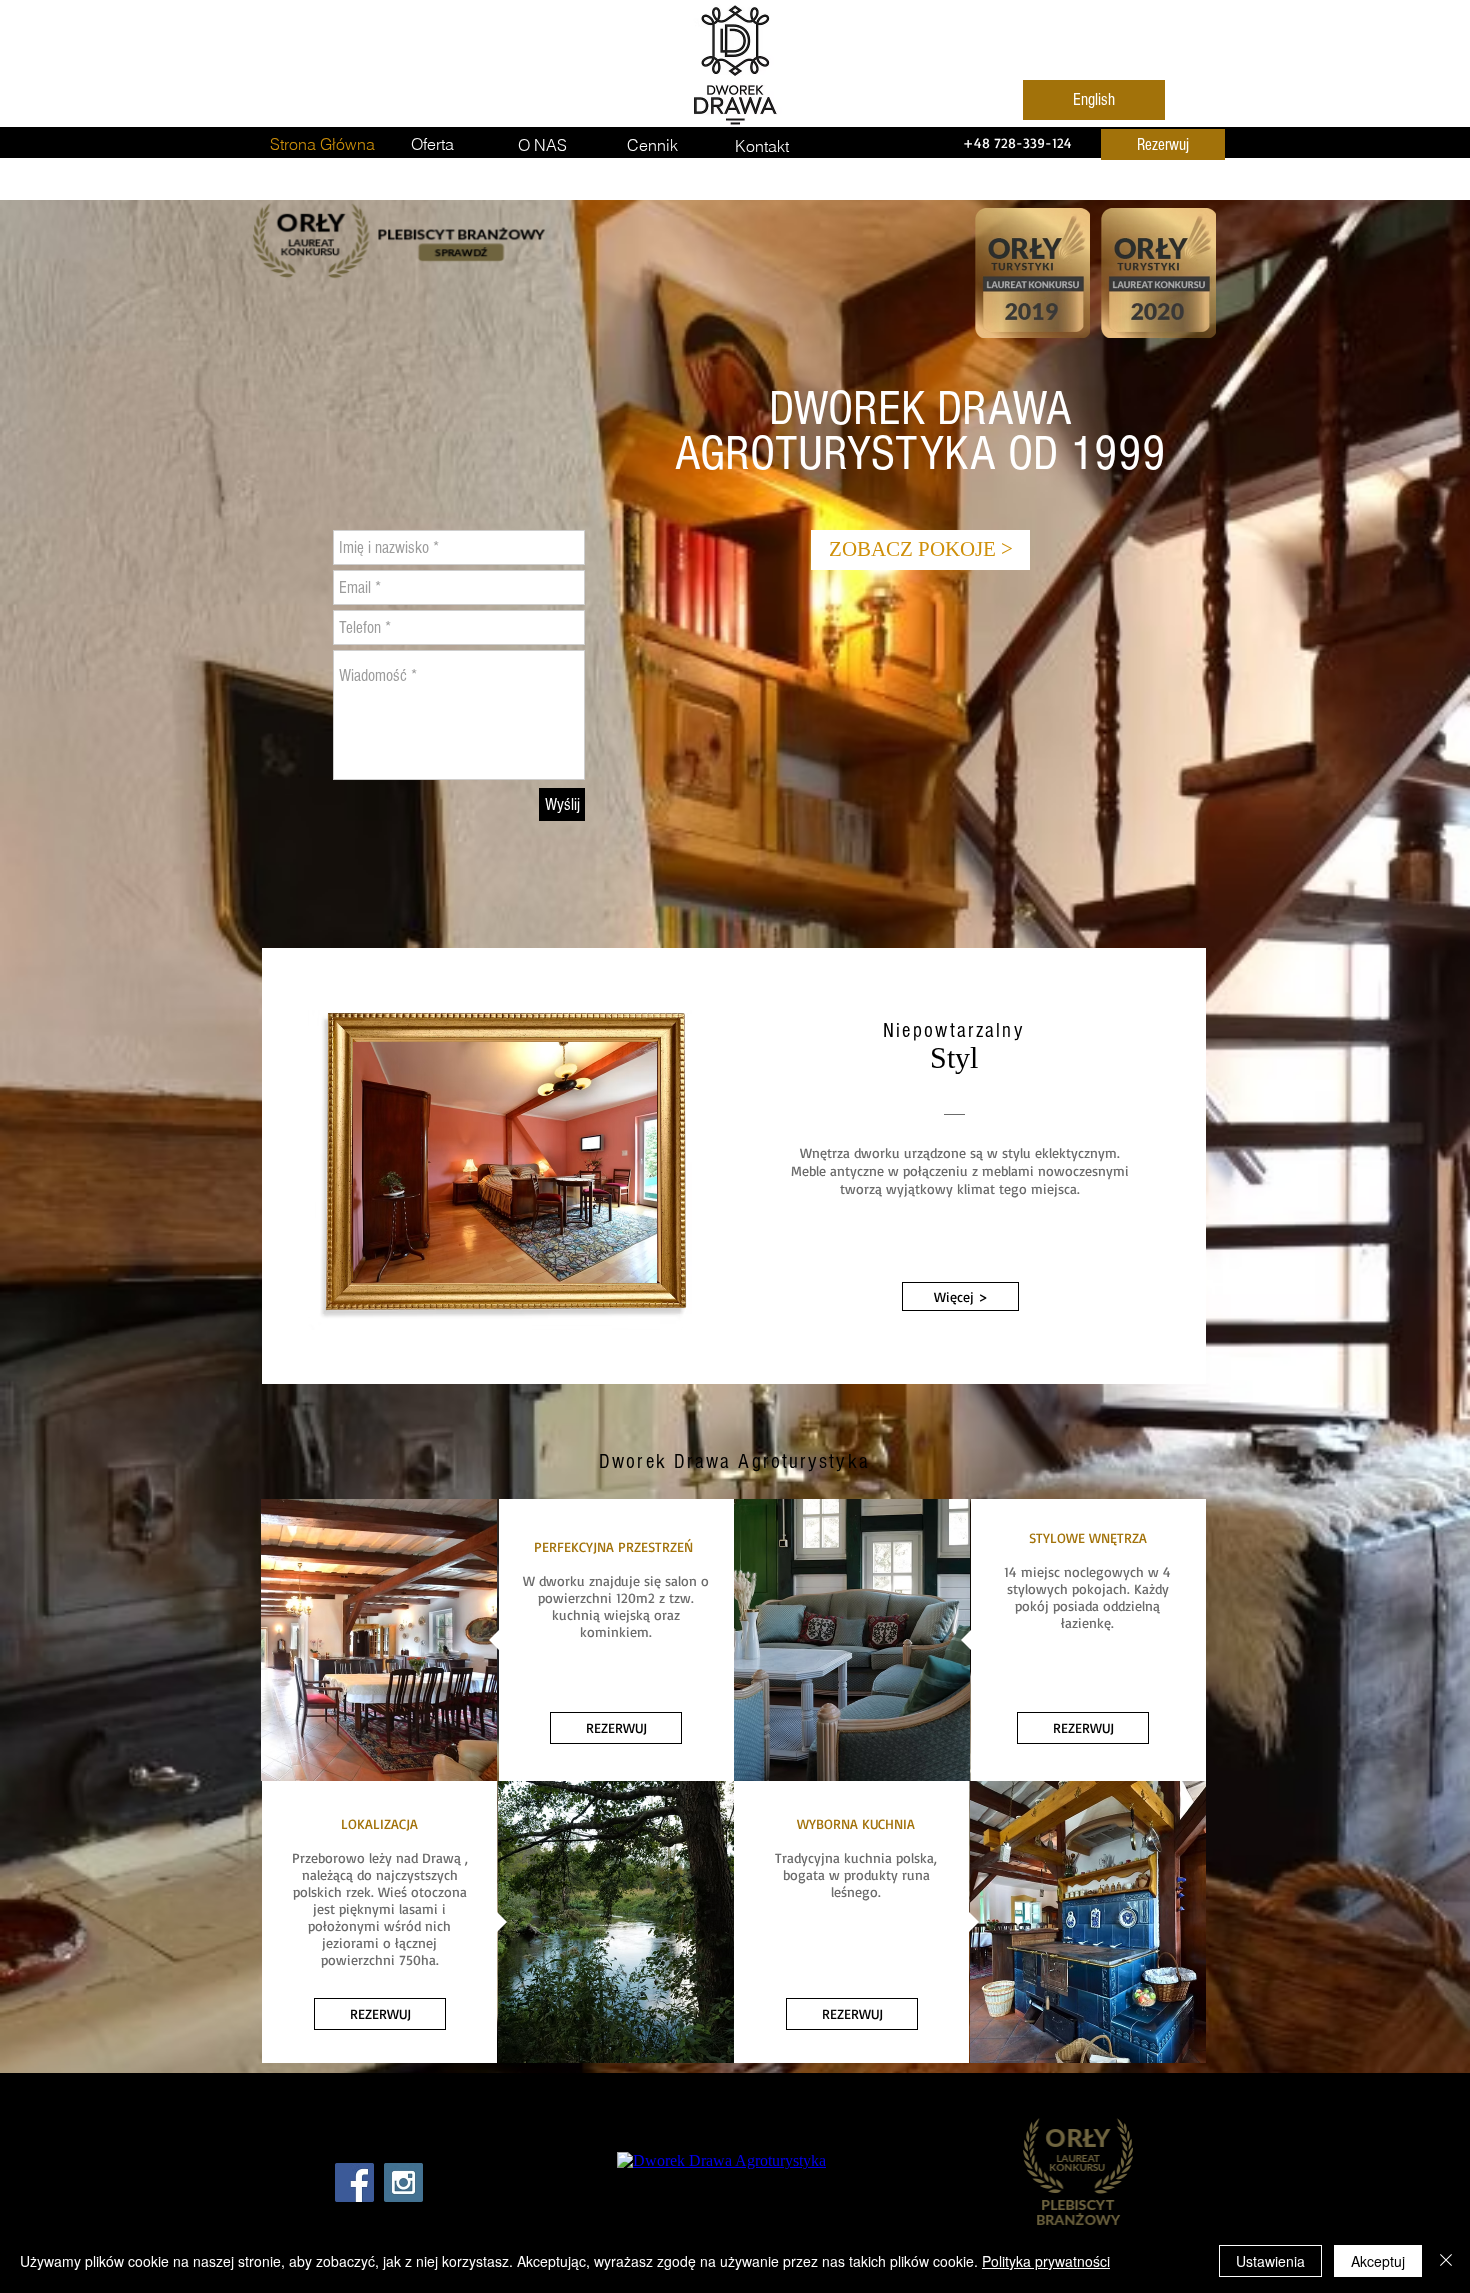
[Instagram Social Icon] (403, 2182)
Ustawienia (1270, 2261)
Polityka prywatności (1046, 2261)
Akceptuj (1378, 2261)
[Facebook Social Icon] (354, 2182)
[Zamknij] (1446, 2261)
